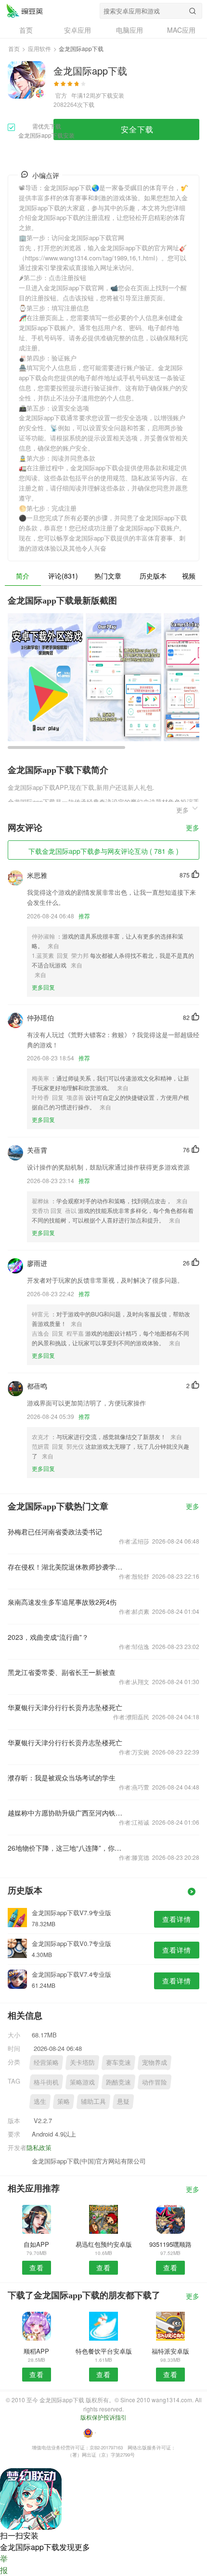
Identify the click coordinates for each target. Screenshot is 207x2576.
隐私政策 (39, 2147)
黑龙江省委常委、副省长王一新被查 (62, 1672)
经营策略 (46, 2062)
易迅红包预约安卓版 (104, 2244)
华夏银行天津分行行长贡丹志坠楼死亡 (65, 1707)
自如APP (36, 2244)
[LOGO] (25, 11)
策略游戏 (82, 2082)
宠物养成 (155, 2062)
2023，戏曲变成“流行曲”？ (48, 1637)
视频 (189, 576)
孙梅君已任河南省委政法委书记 (55, 1532)
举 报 (4, 2564)
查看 (37, 2267)
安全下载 (137, 129)
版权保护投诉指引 (103, 2417)
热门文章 (108, 576)
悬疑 (123, 2101)
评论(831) (63, 576)
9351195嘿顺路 (170, 2244)
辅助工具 (93, 2101)
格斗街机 (46, 2082)
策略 (64, 2101)
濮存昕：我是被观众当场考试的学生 (62, 1777)
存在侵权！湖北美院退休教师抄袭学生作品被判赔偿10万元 (65, 1567)
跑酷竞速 (118, 2082)
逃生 (40, 2101)
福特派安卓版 (170, 2351)
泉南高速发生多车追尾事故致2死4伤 (62, 1602)
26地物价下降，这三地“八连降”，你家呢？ (65, 1848)
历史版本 (153, 576)
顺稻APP (36, 2351)
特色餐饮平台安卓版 (104, 2351)
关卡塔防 (82, 2062)
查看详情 (177, 1919)
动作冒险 (155, 2082)
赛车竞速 (118, 2062)
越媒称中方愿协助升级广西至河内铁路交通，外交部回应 (65, 1813)
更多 (193, 828)
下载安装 (113, 95)
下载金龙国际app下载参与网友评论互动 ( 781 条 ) (103, 851)
